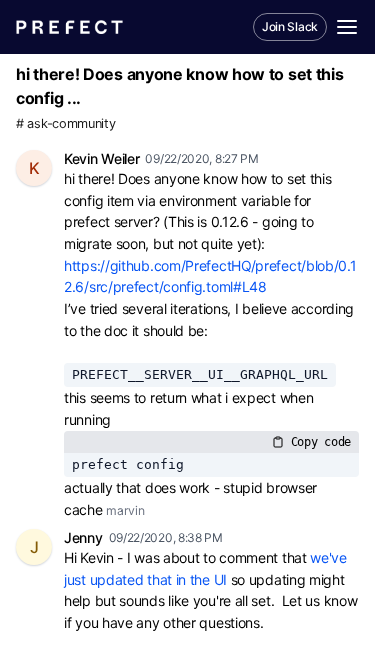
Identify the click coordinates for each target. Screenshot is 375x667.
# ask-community (66, 123)
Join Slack (290, 26)
